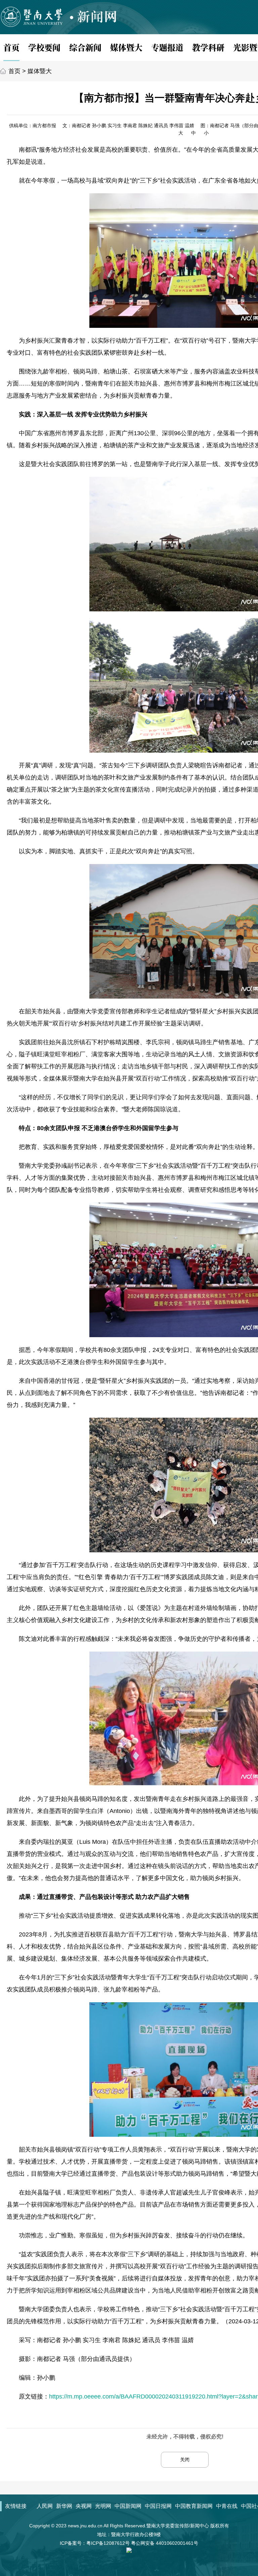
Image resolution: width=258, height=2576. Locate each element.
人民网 (45, 2506)
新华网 (64, 2506)
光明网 (103, 2506)
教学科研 (208, 47)
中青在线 (227, 2506)
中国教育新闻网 (194, 2506)
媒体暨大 (126, 47)
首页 (11, 47)
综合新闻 (85, 47)
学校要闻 (44, 47)
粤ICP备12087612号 (108, 2543)
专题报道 (167, 47)
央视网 (84, 2506)
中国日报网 (158, 2506)
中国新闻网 (128, 2506)
